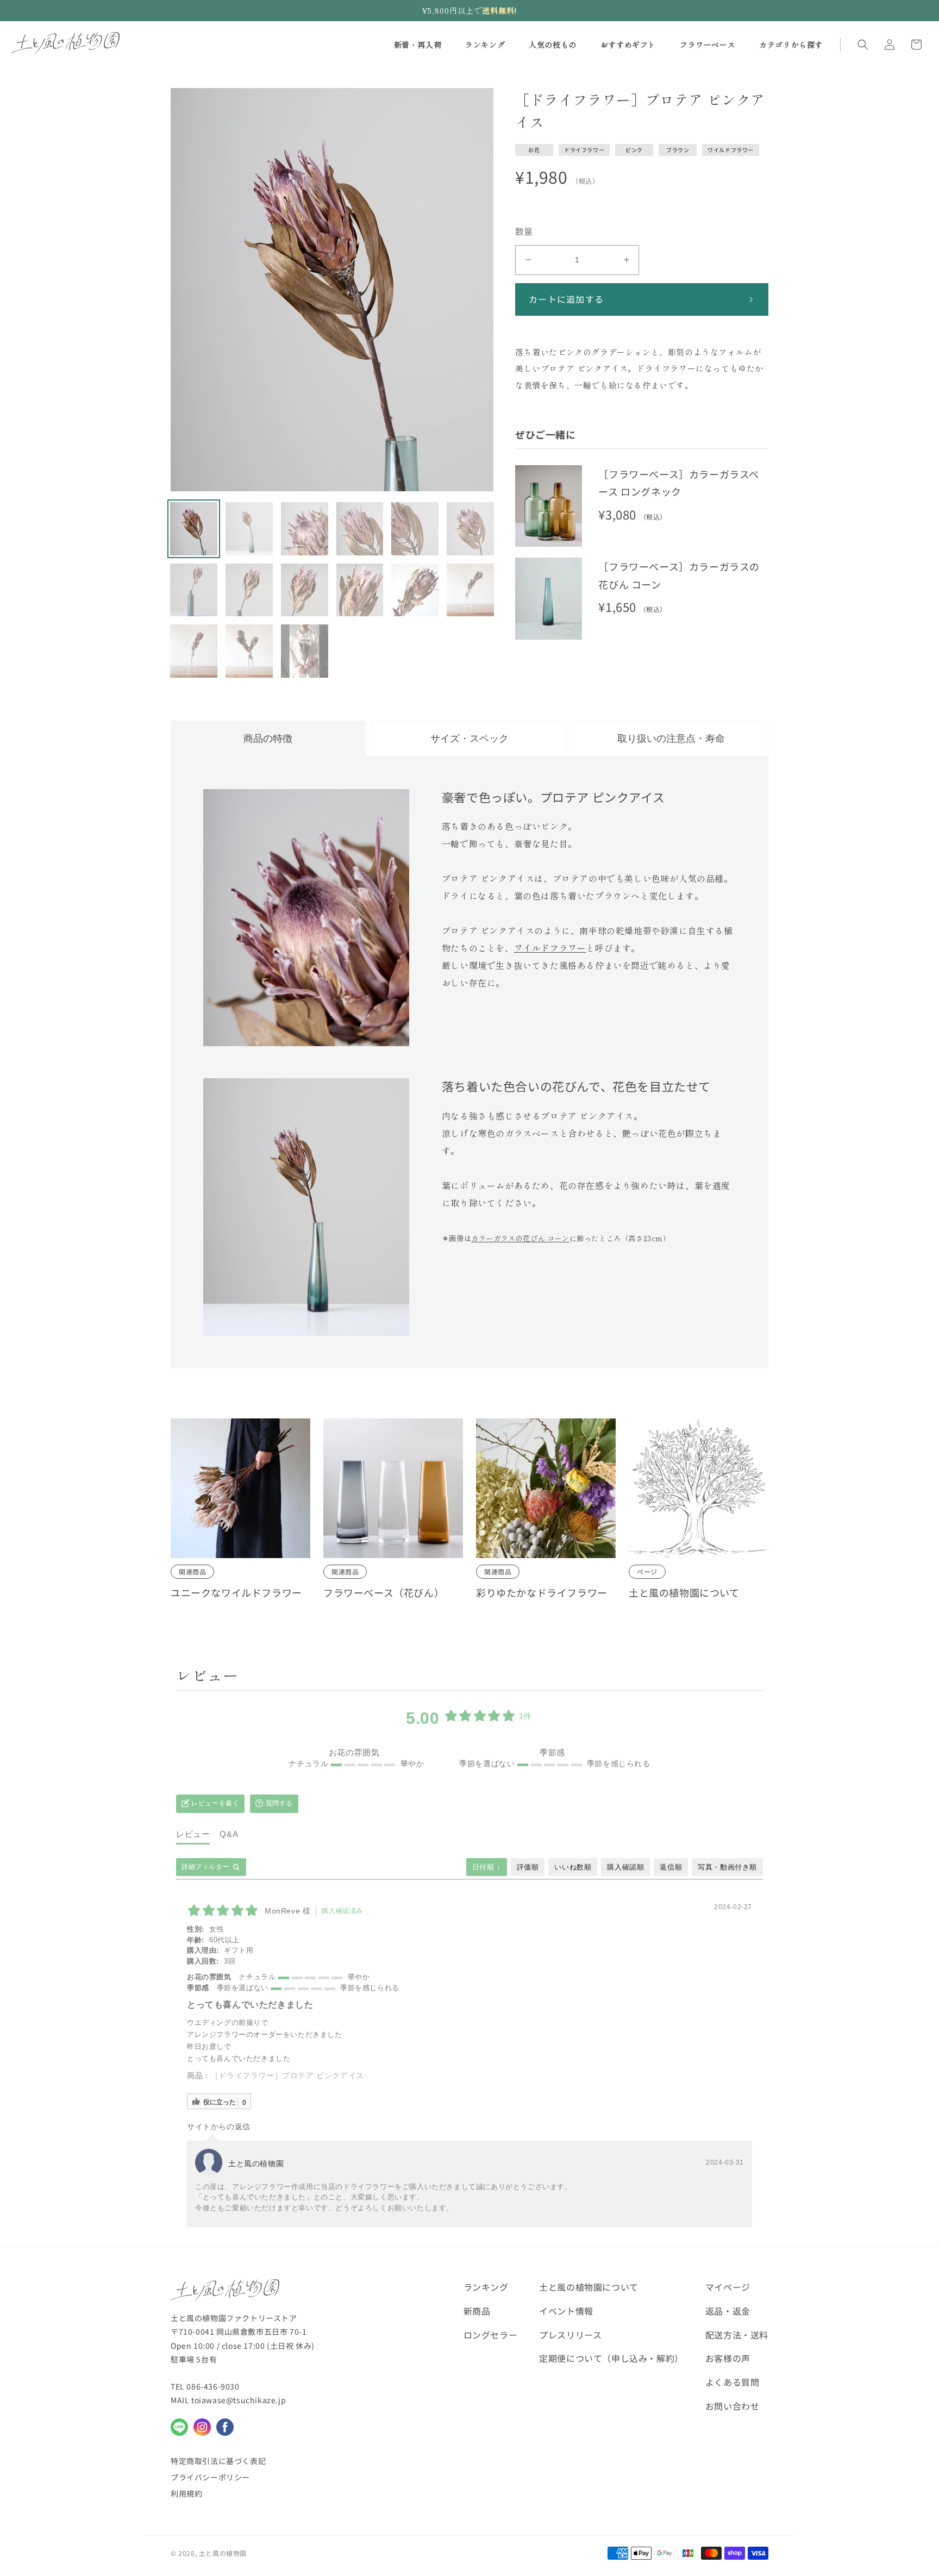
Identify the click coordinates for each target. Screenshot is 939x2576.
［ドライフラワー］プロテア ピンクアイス (287, 2075)
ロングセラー (491, 2335)
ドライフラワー (584, 150)
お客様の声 (728, 2358)
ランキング (486, 2287)
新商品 (477, 2311)
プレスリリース (570, 2335)
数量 (524, 231)
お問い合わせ (733, 2406)
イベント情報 (566, 2311)
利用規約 (186, 2493)
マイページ (728, 2287)
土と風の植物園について (684, 1592)
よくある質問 (733, 2382)
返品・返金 (728, 2311)
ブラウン (678, 150)
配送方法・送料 (737, 2335)
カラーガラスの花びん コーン (520, 1238)
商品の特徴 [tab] (268, 739)
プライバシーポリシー (210, 2477)
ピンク (634, 150)
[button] (863, 45)
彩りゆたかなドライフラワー (542, 1592)
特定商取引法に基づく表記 (218, 2461)
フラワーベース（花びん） (384, 1592)
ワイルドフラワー (731, 150)
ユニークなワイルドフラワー (236, 1592)
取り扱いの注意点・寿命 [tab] (671, 739)
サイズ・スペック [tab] (469, 739)
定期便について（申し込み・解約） (611, 2358)
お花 (534, 150)
